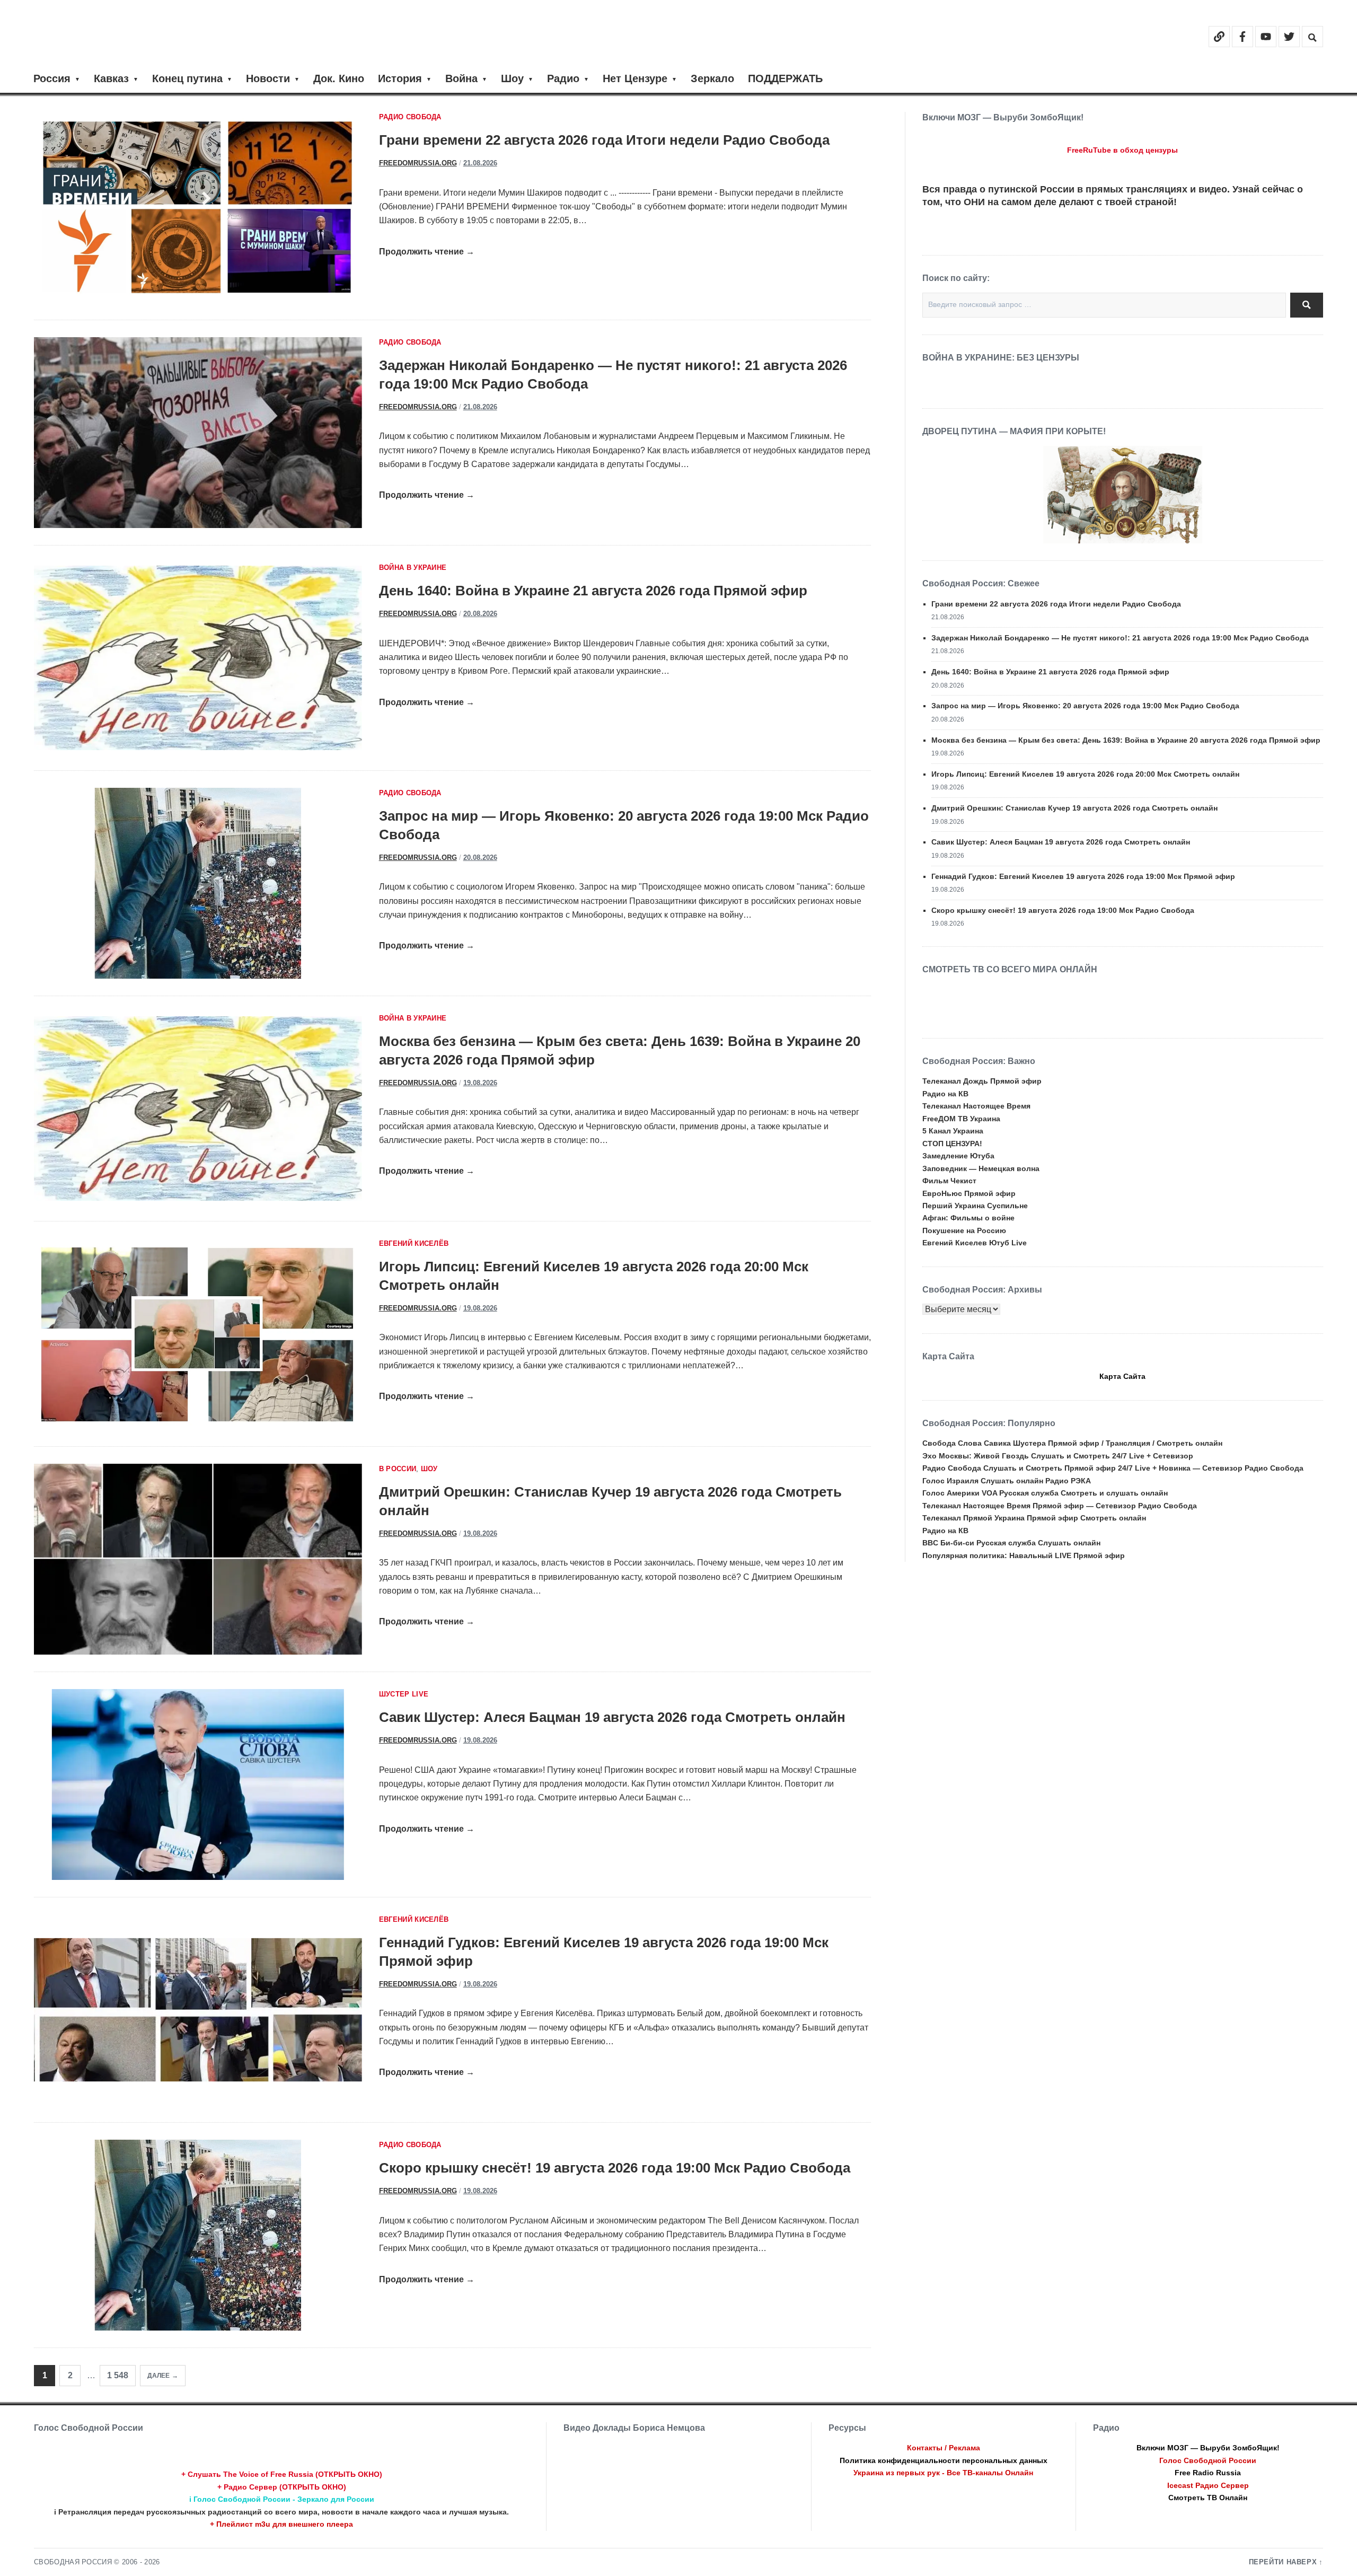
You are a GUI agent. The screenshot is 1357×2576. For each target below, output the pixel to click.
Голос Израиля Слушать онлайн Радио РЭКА (1007, 1481)
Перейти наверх (1283, 2562)
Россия (52, 78)
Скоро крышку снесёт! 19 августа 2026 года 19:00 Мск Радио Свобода (615, 2168)
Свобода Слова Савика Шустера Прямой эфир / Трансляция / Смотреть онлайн (1072, 1443)
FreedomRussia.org (418, 163)
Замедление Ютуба (958, 1156)
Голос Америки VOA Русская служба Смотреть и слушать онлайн (1045, 1493)
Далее (158, 2376)
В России (398, 1469)
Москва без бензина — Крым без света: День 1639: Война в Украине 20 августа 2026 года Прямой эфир (1126, 740)
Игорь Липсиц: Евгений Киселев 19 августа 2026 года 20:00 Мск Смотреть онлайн (1085, 774)
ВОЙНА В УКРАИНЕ (413, 568)
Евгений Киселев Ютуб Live (975, 1243)
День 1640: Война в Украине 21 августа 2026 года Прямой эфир (593, 591)
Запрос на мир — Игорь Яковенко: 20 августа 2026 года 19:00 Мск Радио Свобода (1085, 706)
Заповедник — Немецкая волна (981, 1168)
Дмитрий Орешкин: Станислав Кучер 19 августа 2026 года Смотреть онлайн (1074, 808)
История (400, 78)
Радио (563, 78)
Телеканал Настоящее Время (976, 1106)
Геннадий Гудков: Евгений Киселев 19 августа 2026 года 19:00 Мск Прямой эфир (1083, 876)
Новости (268, 78)
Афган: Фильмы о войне (968, 1218)
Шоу (512, 78)
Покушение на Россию (964, 1230)
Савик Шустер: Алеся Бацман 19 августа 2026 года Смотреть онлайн (612, 1717)
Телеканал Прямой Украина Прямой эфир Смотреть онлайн (1034, 1518)
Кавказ (111, 78)
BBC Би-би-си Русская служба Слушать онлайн (1011, 1543)
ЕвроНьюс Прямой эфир (969, 1193)
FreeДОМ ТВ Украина (961, 1119)
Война (461, 78)
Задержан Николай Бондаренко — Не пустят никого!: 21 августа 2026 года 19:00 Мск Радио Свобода (1120, 638)
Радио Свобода (410, 117)
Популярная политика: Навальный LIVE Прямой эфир (1024, 1555)
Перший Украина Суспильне (975, 1206)
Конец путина (187, 78)
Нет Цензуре (635, 78)
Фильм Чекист (949, 1181)
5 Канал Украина (953, 1131)
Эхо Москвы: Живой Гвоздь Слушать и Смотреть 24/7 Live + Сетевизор (1058, 1456)
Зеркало (712, 78)
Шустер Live (404, 1694)
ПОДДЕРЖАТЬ (785, 78)
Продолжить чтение (427, 252)
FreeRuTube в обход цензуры (1122, 150)
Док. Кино (339, 78)
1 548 (118, 2375)
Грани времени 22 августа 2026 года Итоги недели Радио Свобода (604, 140)
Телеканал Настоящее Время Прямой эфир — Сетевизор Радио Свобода (1060, 1506)
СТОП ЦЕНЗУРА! (952, 1144)
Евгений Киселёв (414, 1244)
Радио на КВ (945, 1094)
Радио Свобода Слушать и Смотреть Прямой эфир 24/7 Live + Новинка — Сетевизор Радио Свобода (1113, 1468)
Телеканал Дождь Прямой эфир (982, 1081)
